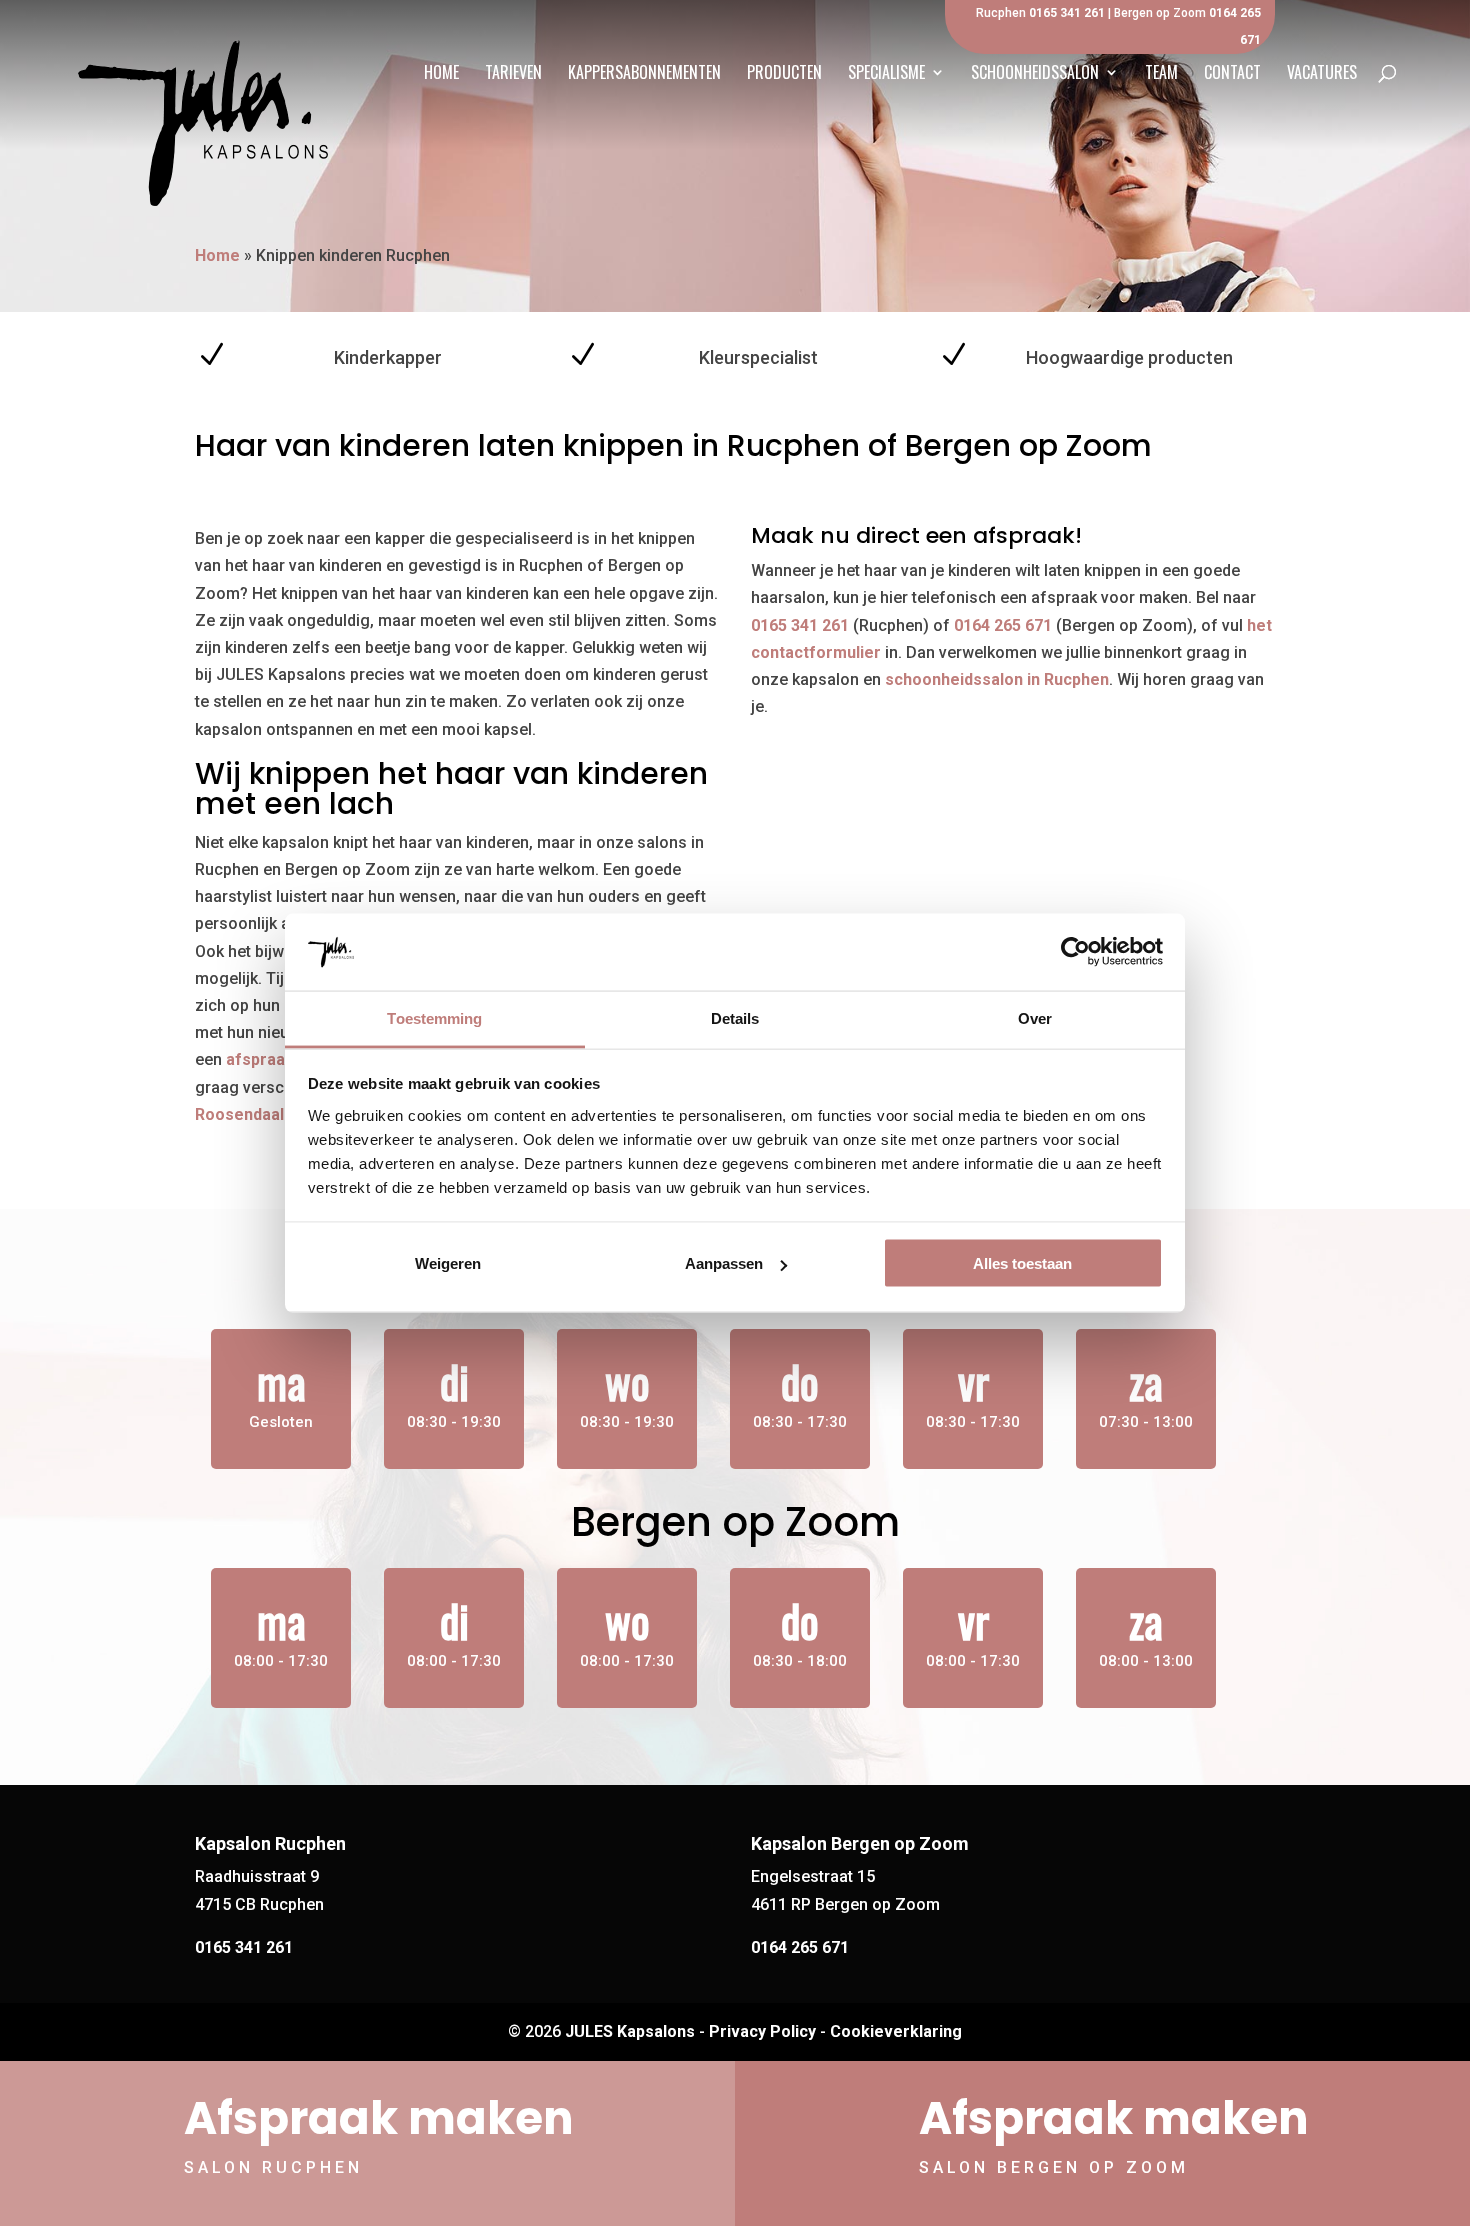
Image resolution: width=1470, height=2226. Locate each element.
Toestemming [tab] (434, 1017)
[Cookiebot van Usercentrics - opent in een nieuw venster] (1075, 952)
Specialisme (886, 74)
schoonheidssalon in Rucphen (997, 679)
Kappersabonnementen (644, 74)
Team (1161, 74)
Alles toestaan (1022, 1263)
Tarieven (513, 74)
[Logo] (203, 118)
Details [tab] (735, 1017)
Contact (1232, 74)
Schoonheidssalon (1035, 74)
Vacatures (1322, 74)
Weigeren (448, 1263)
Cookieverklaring (896, 2031)
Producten (784, 74)
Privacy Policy (762, 2031)
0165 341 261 (1067, 13)
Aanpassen (724, 1263)
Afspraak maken (379, 2118)
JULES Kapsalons (630, 2031)
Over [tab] (1035, 1017)
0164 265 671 (1003, 625)
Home (441, 74)
